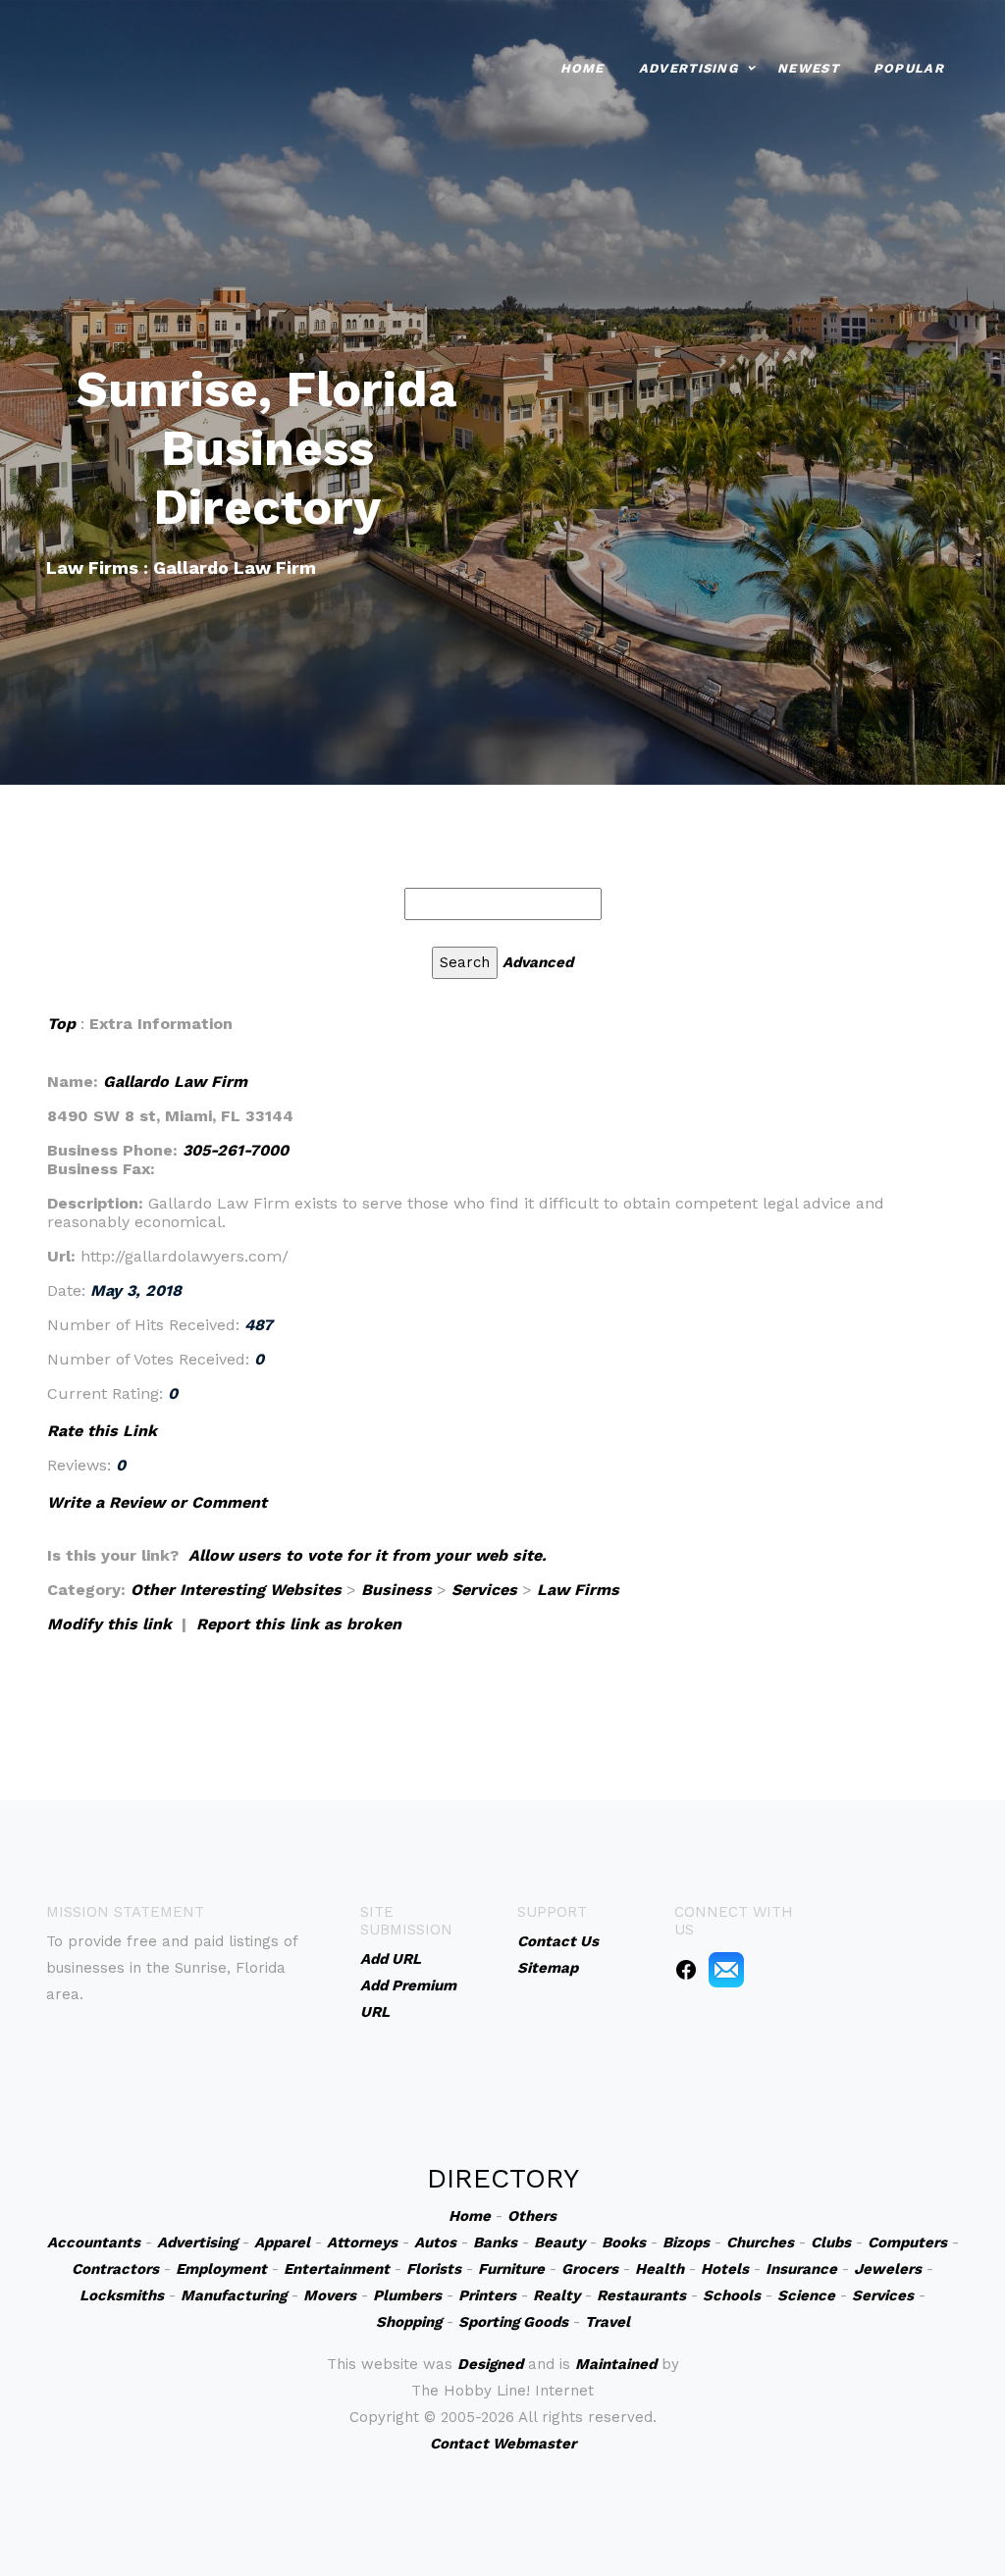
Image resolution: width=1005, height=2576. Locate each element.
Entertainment (337, 2269)
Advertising (688, 68)
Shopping (409, 2322)
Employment (221, 2269)
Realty (556, 2295)
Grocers (590, 2269)
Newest (808, 68)
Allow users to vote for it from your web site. (368, 1555)
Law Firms (578, 1590)
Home (582, 68)
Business (397, 1590)
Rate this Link (102, 1431)
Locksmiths (122, 2295)
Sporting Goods (513, 2322)
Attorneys (362, 2242)
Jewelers (888, 2269)
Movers (330, 2295)
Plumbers (407, 2295)
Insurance (801, 2269)
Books (624, 2242)
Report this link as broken (299, 1624)
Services (484, 1590)
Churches (760, 2242)
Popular (909, 68)
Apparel (282, 2242)
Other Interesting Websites (236, 1590)
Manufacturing (234, 2295)
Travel (608, 2322)
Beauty (559, 2242)
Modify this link (109, 1624)
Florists (434, 2269)
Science (806, 2295)
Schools (732, 2295)
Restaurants (641, 2295)
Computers (907, 2242)
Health (660, 2269)
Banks (495, 2242)
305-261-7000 (236, 1150)
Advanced (538, 962)
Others (532, 2216)
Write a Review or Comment (157, 1502)
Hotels (725, 2269)
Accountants (94, 2242)
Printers (487, 2295)
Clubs (831, 2242)
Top (61, 1024)
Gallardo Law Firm (175, 1082)
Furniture (511, 2269)
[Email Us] (726, 1969)
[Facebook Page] (686, 1969)
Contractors (115, 2269)
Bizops (686, 2242)
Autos (435, 2242)
